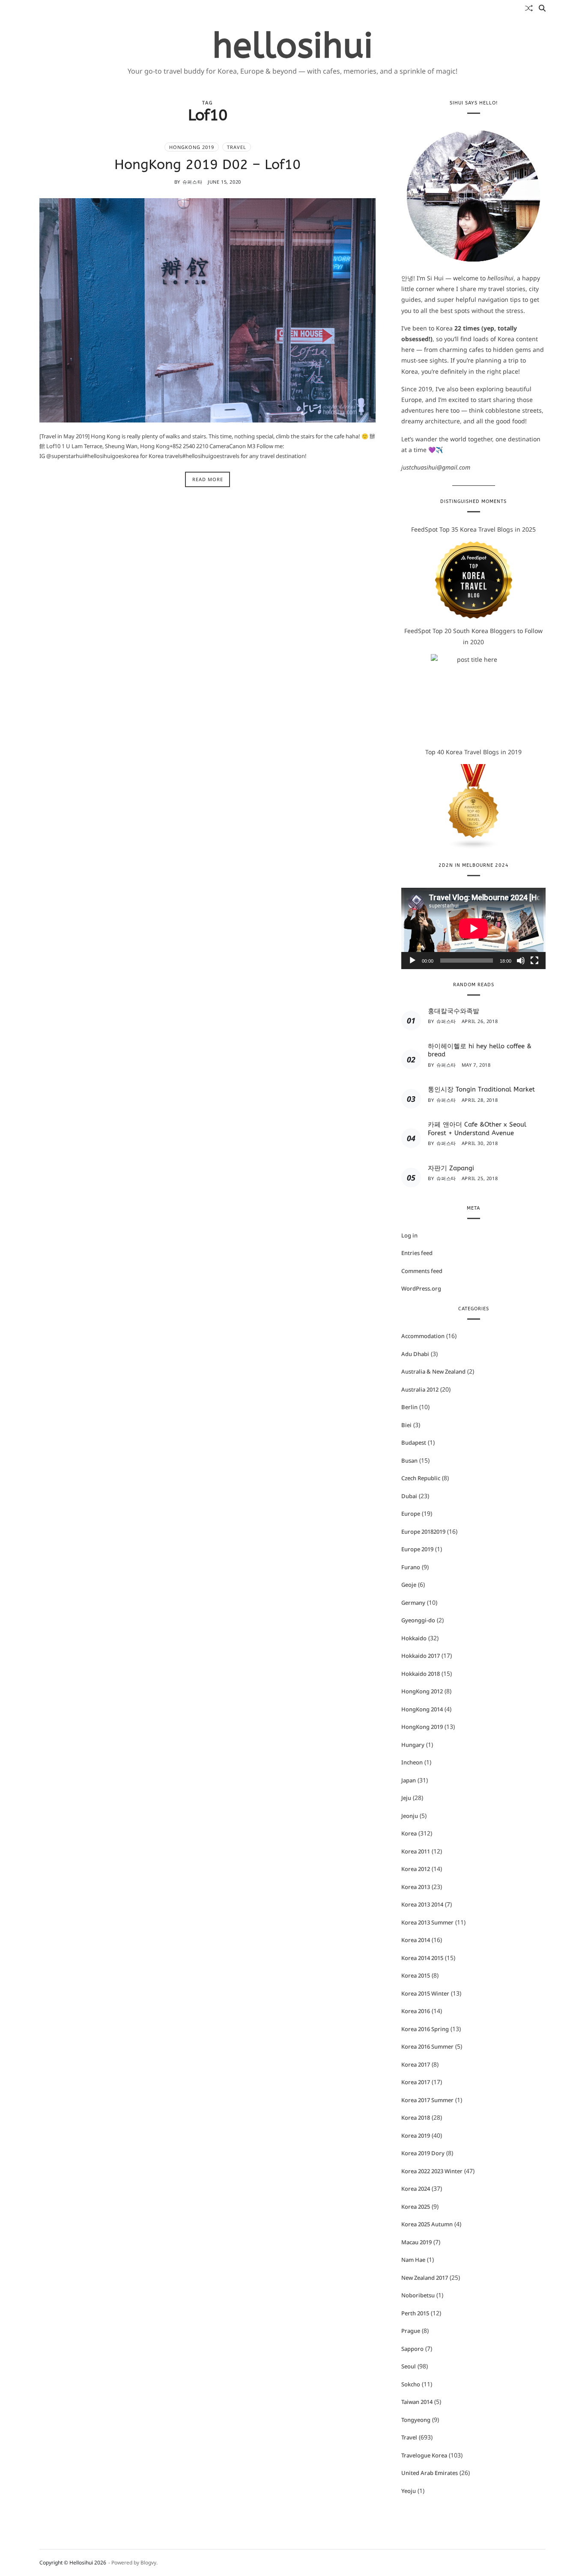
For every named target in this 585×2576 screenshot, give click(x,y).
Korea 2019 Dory (423, 2153)
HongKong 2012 (422, 1691)
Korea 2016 (416, 2011)
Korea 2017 (416, 2064)
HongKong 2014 (422, 1709)
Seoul (409, 2366)
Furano (411, 1567)
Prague (411, 2331)
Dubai (409, 1496)
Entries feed (417, 1253)
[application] (473, 928)
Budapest (414, 1443)
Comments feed (422, 1271)
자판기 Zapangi (451, 1168)
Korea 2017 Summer (427, 2100)
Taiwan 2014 (417, 2402)
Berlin (409, 1407)
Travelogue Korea (424, 2455)
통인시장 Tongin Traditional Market (481, 1089)
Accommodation (423, 1336)
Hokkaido (414, 1638)
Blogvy (148, 2563)
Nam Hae (413, 2260)
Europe (411, 1514)
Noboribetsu (418, 2295)
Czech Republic (421, 1478)
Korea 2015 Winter (425, 1993)
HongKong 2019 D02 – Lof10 (207, 164)
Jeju (406, 1798)
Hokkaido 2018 (421, 1674)
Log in (409, 1235)
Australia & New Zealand (433, 1371)
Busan (409, 1461)
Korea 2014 (416, 1940)
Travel (237, 147)
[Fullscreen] (534, 961)
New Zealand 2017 (425, 2278)
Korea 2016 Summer (427, 2047)
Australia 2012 (420, 1389)
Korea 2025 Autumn (427, 2224)
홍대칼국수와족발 (454, 1011)
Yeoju (409, 2491)
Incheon (412, 1762)
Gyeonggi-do (418, 1620)
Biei (406, 1425)
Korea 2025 (416, 2207)
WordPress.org (421, 1288)
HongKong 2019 (192, 147)
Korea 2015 (416, 1975)
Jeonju (410, 1816)
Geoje (409, 1585)
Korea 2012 (416, 1869)
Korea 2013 (416, 1887)
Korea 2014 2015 (422, 1958)
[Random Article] (529, 8)
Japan (409, 1780)
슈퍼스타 (192, 182)
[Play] (412, 961)
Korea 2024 (416, 2189)
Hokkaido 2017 (421, 1656)
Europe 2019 (417, 1549)
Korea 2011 (416, 1851)
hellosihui (293, 46)
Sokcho (411, 2384)
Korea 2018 (416, 2118)
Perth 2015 (415, 2313)
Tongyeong (416, 2420)
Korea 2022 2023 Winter (432, 2171)
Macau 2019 (416, 2242)
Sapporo (412, 2349)
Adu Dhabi (415, 1354)
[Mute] (521, 961)
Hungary (413, 1745)
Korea (409, 1833)
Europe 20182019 (423, 1532)
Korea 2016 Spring (425, 2029)
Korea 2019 (416, 2136)
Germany (413, 1603)
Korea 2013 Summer (427, 1922)
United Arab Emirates (430, 2473)
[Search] (542, 8)
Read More (208, 479)
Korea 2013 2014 (422, 1904)
